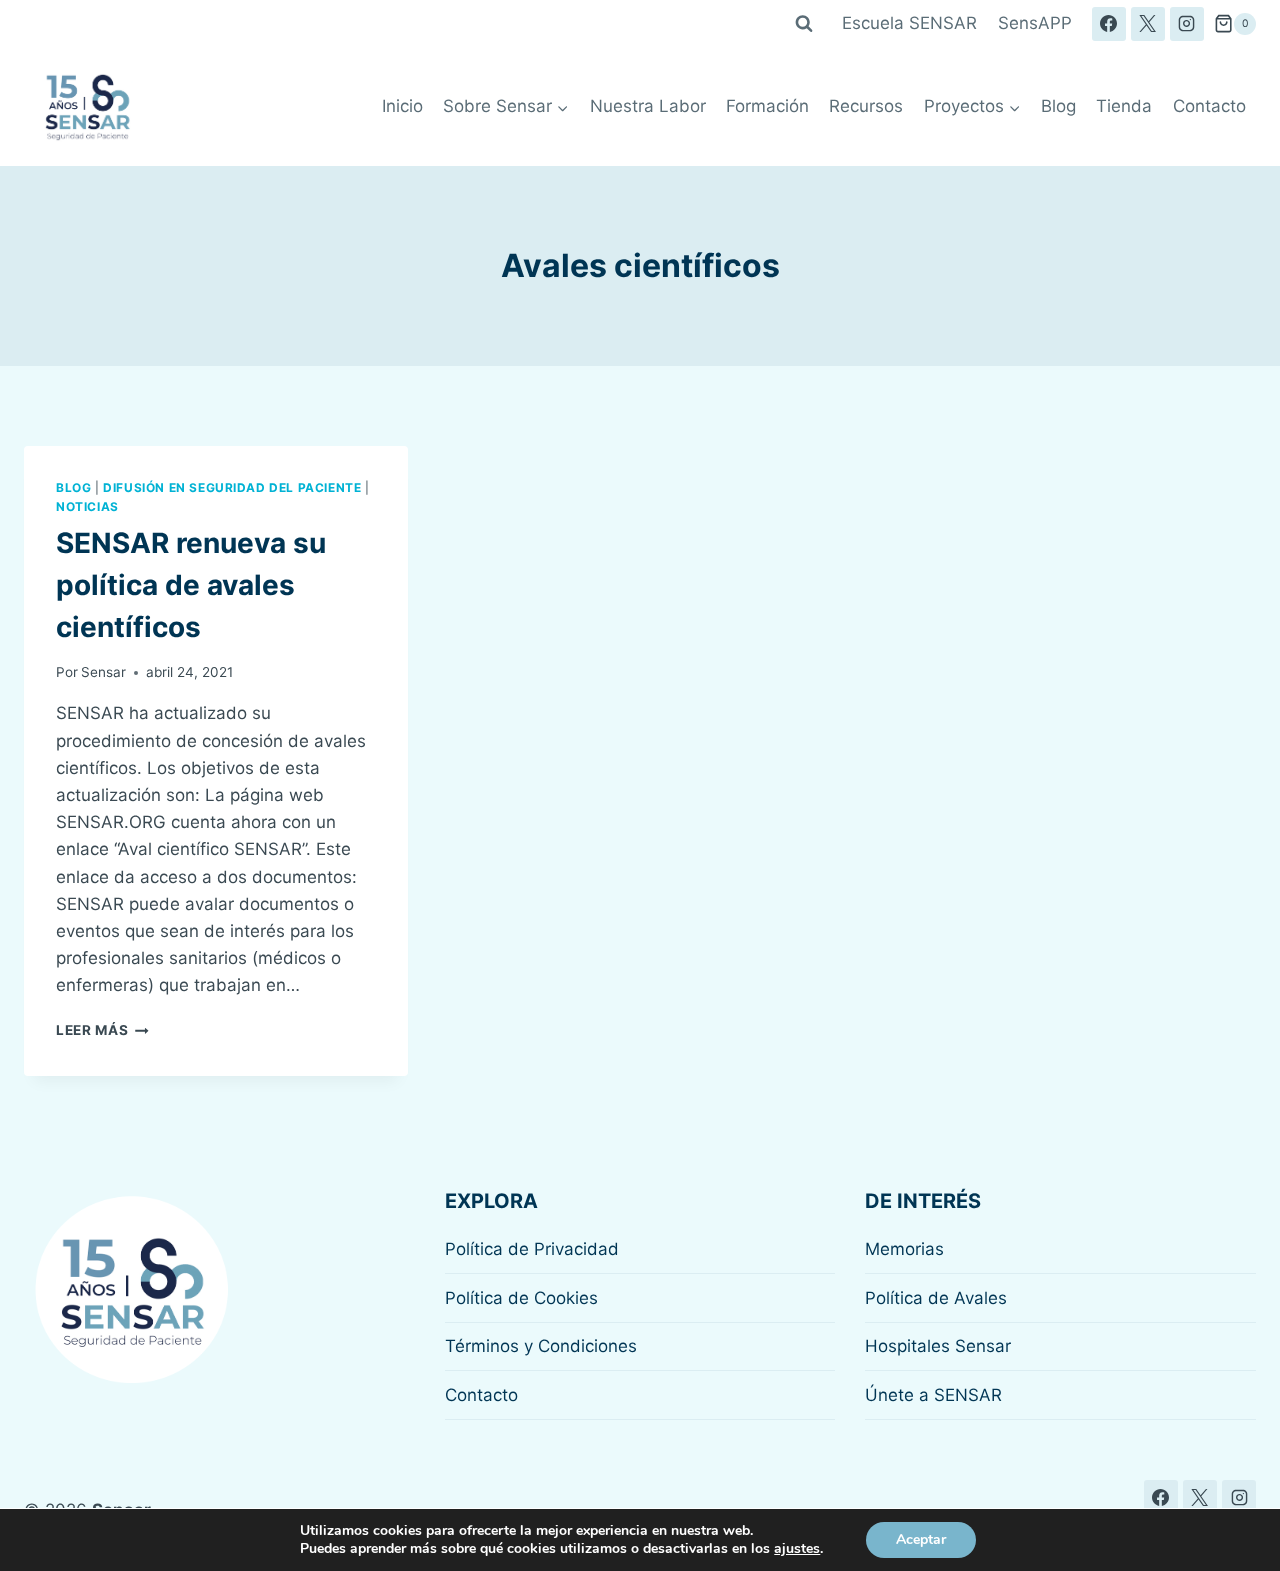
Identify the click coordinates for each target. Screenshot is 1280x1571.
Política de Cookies (521, 1298)
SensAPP (1035, 23)
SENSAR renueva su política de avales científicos (191, 585)
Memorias (904, 1249)
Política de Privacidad (532, 1249)
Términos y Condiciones (541, 1346)
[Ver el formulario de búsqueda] (804, 24)
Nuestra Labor (648, 106)
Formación (767, 106)
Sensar (103, 672)
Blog (1058, 106)
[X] (1148, 24)
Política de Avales (936, 1298)
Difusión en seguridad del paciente (232, 487)
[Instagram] (1187, 24)
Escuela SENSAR (909, 23)
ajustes (797, 1549)
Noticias (87, 506)
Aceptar (921, 1539)
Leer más (102, 1030)
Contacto (1209, 106)
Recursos (866, 106)
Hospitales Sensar (938, 1346)
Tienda (1124, 106)
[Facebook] (1109, 24)
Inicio (402, 106)
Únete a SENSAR (933, 1395)
